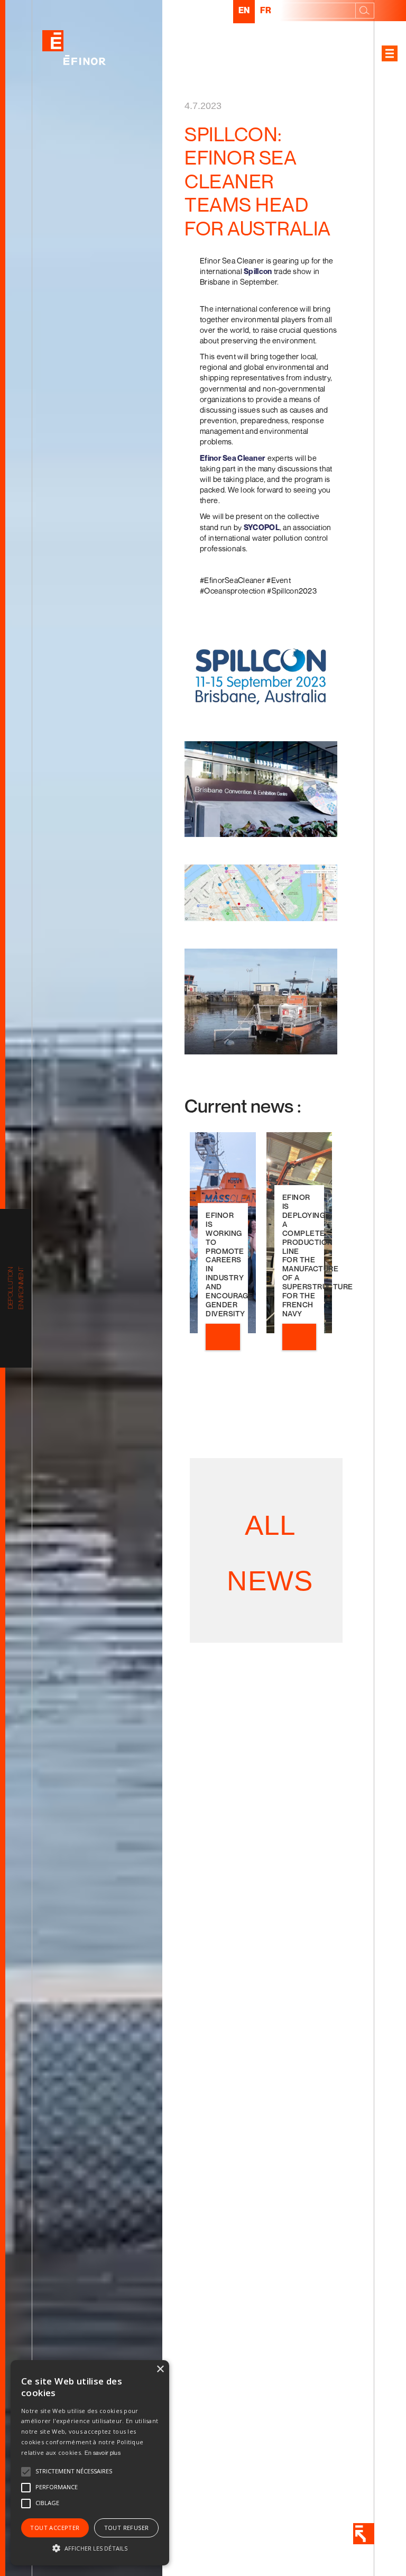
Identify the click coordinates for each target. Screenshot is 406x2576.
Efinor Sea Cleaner (233, 458)
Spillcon (258, 271)
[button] (90, 2547)
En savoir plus (103, 2452)
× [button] (160, 2369)
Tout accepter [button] (55, 2528)
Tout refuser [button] (127, 2528)
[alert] (90, 2463)
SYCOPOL (262, 527)
